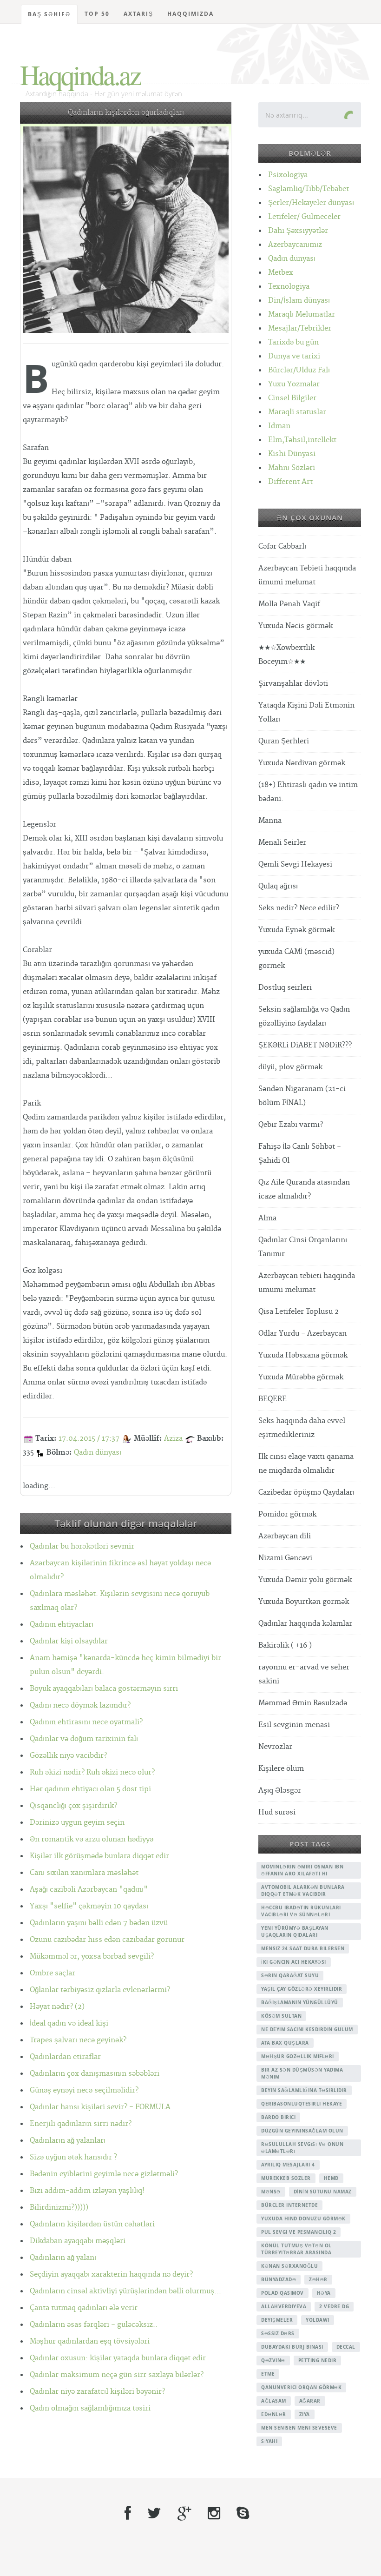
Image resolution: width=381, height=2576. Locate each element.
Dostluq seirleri (285, 988)
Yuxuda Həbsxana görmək (303, 1355)
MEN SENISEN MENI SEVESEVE (299, 2428)
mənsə (271, 2192)
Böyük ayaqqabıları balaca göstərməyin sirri (104, 1689)
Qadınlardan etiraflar (65, 2057)
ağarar (310, 2401)
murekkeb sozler (286, 2178)
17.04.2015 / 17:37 (89, 1439)
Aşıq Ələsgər (280, 1791)
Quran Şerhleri (284, 741)
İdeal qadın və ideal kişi (69, 2023)
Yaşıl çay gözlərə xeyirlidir (302, 1989)
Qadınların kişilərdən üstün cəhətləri (92, 2224)
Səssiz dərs (278, 2333)
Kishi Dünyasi (292, 454)
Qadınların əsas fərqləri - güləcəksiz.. (94, 2325)
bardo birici (278, 2117)
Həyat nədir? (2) (57, 2007)
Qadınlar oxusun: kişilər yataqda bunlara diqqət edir (118, 2358)
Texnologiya (289, 287)
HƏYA (324, 2293)
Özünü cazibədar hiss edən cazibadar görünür (107, 1940)
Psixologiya (288, 175)
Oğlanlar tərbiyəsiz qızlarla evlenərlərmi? (100, 1990)
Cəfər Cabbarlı (282, 546)
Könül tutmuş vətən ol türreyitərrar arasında (296, 2249)
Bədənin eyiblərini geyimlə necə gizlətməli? (104, 2174)
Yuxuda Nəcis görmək (296, 626)
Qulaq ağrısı (278, 886)
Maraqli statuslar (297, 412)
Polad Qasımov (282, 2293)
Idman (279, 426)
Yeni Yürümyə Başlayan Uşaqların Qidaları (295, 1931)
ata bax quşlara (285, 2043)
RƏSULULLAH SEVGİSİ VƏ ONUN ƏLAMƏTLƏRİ (302, 2148)
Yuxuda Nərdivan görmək (302, 763)
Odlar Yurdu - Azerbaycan (302, 1334)
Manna (270, 821)
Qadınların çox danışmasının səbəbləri (95, 2074)
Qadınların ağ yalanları (68, 2141)
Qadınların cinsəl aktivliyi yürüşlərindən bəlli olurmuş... (125, 2291)
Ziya (305, 2414)
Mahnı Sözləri (292, 468)
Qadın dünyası (98, 1453)
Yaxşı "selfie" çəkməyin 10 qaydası (89, 1906)
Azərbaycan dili (285, 1536)
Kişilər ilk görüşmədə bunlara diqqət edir (99, 1856)
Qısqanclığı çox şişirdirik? (73, 1806)
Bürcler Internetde (289, 2205)
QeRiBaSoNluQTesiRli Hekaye (302, 2104)
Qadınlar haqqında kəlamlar (305, 1624)
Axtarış (138, 14)
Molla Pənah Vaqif (289, 604)
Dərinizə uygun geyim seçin (77, 1823)
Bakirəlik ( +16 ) (285, 1646)
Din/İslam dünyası (299, 301)
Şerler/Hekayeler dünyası (311, 203)
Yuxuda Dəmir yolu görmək (305, 1580)
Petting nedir (318, 2360)
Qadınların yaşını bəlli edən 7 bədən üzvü (99, 1923)
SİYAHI (269, 2441)
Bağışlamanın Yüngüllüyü (300, 2002)
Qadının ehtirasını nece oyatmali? (86, 1722)
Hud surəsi (277, 1812)
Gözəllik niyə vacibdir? (68, 1756)
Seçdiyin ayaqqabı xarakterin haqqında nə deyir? (111, 2275)
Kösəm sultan (281, 2016)
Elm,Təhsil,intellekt (302, 440)
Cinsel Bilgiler (292, 398)
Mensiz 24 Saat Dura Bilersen (303, 1948)
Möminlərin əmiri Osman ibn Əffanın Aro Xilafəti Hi (302, 1870)
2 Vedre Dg (334, 2306)
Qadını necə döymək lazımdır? (80, 1705)
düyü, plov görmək (290, 1067)
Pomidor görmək (287, 1514)
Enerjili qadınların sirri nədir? (81, 2124)
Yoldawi (318, 2320)
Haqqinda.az (80, 74)
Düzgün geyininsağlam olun (302, 2131)
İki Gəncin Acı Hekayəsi (294, 1962)
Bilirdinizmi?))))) (59, 2208)
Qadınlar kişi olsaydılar (69, 1641)
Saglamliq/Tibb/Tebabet (309, 189)
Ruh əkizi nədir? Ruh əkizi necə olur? (92, 1772)
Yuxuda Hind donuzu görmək (303, 2218)
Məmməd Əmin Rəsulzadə (303, 1703)
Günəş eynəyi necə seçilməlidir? (84, 2090)
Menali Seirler (282, 843)
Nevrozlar (275, 1747)
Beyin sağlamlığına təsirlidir (304, 2090)
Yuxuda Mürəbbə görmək (301, 1377)
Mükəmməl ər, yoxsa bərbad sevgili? (92, 1957)
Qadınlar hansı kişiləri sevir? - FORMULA (100, 2107)
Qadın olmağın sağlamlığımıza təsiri (90, 2408)
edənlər (274, 2414)
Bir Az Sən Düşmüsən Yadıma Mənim (302, 2073)
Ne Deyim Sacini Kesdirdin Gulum (307, 2029)
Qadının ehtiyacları (62, 1625)
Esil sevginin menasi (294, 1725)
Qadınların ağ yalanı (63, 2258)
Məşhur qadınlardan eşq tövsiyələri (90, 2341)
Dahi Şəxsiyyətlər (298, 231)
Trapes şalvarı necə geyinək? (78, 2040)
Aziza (173, 1439)
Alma (267, 1218)
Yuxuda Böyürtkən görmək (304, 1602)
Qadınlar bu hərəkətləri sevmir (82, 1546)
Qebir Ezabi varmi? (291, 1125)
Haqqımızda (190, 14)
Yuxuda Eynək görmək (296, 930)
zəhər (318, 2279)
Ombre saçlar (53, 1973)
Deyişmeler (277, 2320)
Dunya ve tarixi (294, 356)
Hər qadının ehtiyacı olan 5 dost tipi (90, 1789)
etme (268, 2374)
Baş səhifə (49, 14)
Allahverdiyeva (284, 2306)
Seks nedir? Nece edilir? (299, 908)
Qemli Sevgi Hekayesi (295, 864)
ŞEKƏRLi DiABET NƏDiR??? (305, 1045)
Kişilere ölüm (281, 1769)
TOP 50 (97, 14)
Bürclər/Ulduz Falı (299, 370)
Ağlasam (274, 2401)
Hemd (331, 2178)
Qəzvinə (273, 2360)
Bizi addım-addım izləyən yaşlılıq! (87, 2191)
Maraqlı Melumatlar (302, 315)
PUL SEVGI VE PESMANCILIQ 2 (299, 2232)
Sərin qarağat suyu (290, 1975)
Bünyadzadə (279, 2279)
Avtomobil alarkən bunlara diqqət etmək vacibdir (303, 1891)
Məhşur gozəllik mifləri (298, 2056)
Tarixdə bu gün (293, 342)
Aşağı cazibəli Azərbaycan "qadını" (89, 1890)
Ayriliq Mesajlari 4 (288, 2165)
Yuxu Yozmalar (294, 384)
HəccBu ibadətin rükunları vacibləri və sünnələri (301, 1911)
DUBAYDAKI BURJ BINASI (292, 2347)
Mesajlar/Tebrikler (300, 328)
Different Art (290, 482)
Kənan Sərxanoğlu (289, 2266)
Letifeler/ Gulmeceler (304, 217)
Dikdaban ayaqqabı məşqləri (78, 2241)
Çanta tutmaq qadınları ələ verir (84, 2308)
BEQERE (273, 1399)
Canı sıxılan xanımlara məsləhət (84, 1873)
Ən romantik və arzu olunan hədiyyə (92, 1839)
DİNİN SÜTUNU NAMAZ (323, 2192)
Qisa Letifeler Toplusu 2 (299, 1312)
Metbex (281, 273)
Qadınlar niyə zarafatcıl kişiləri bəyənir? (97, 2392)
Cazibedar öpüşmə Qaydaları (306, 1493)
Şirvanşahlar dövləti (293, 684)
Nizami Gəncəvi (285, 1558)
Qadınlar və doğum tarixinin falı (84, 1739)
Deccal (346, 2347)
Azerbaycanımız (295, 245)
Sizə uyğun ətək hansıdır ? (73, 2157)
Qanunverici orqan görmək (301, 2387)
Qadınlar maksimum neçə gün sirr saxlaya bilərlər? (117, 2375)
